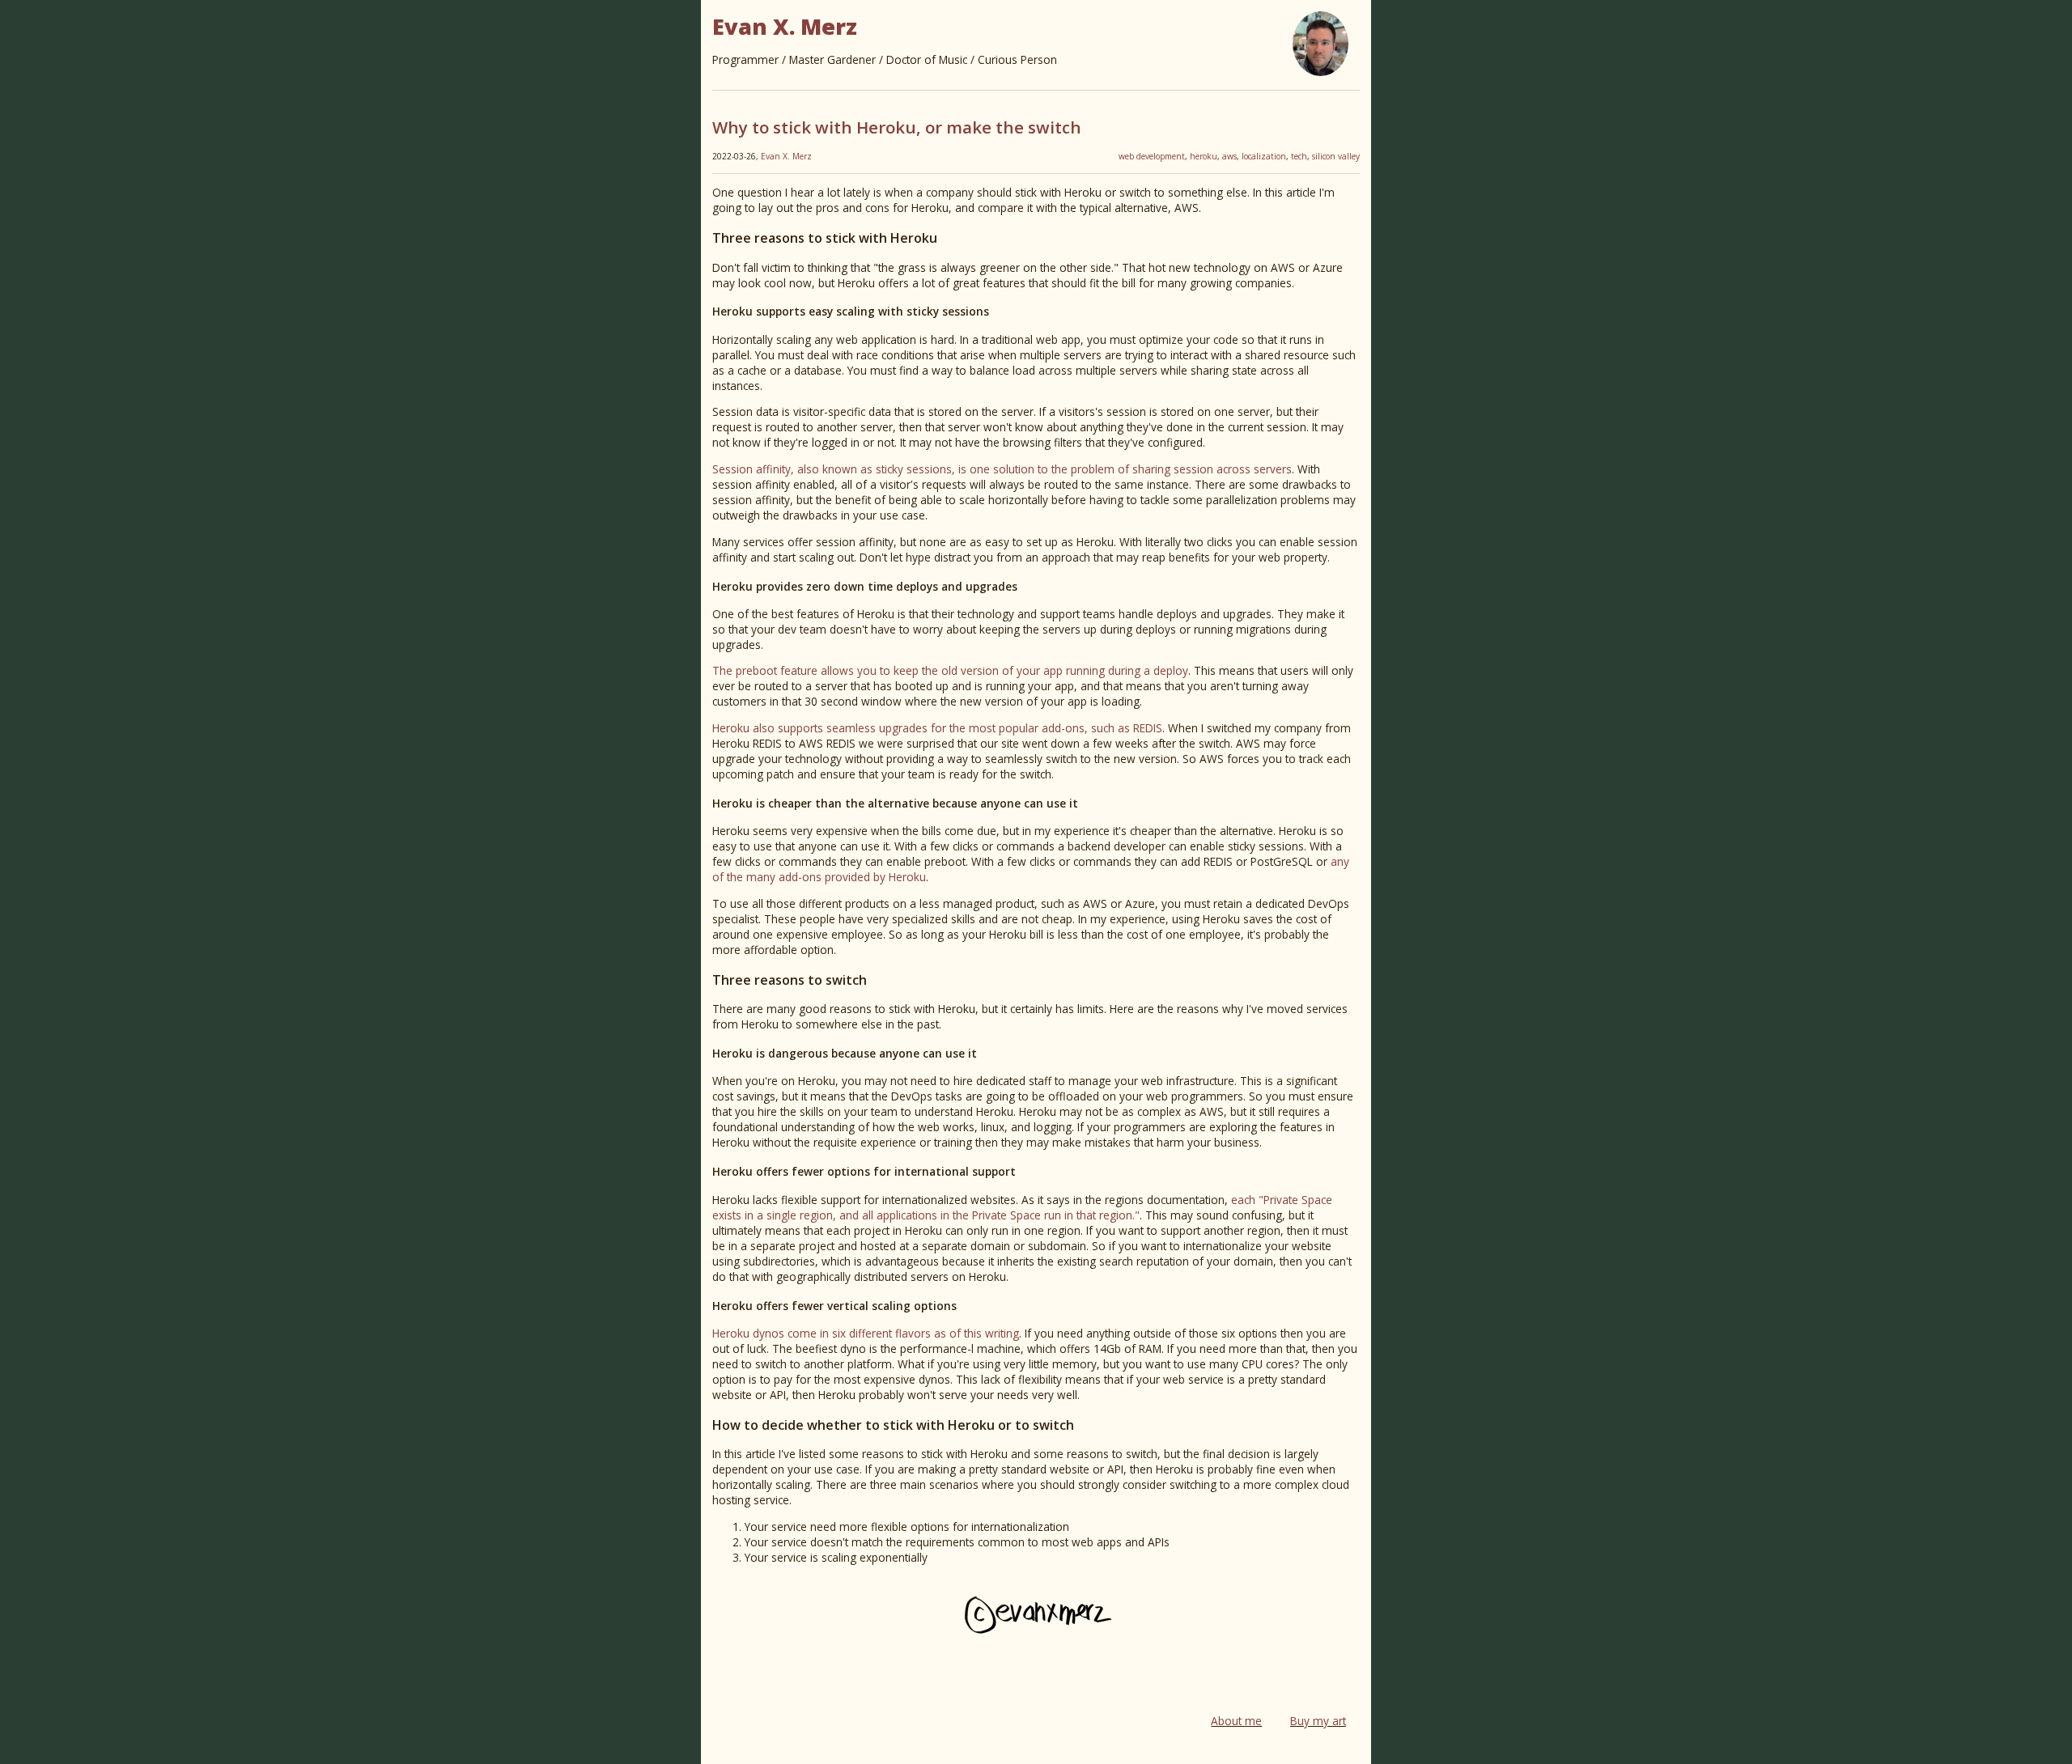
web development (1152, 156)
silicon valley (1336, 156)
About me (1236, 1721)
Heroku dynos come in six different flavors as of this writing (866, 1333)
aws (1229, 156)
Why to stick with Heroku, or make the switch (897, 127)
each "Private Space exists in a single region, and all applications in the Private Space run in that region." (1022, 1207)
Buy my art (1318, 1721)
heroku (1204, 156)
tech (1299, 156)
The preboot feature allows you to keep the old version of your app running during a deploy (950, 670)
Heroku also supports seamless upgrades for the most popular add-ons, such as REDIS (937, 728)
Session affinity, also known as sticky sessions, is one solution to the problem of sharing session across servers (1002, 469)
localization (1264, 156)
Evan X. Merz (786, 156)
